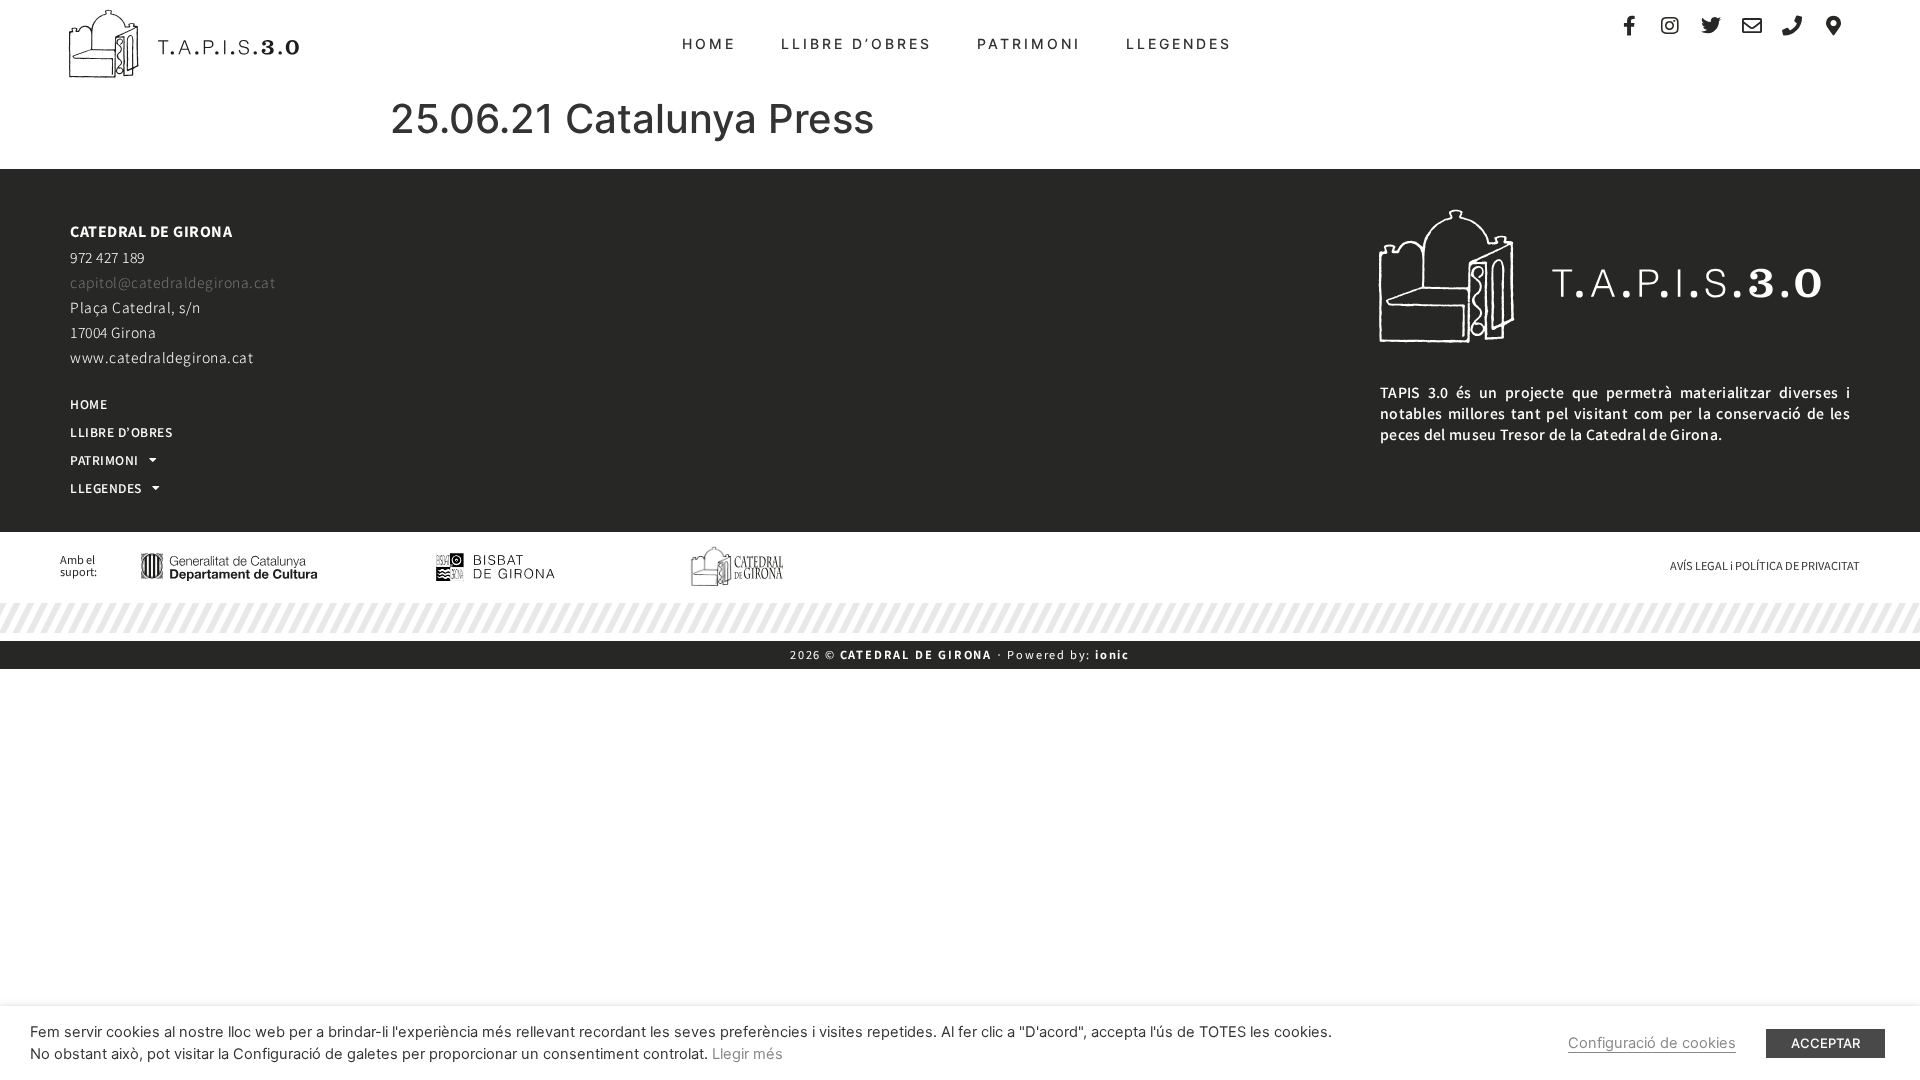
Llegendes (1179, 43)
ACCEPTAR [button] (1825, 1043)
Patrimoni (1029, 43)
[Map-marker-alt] (1833, 26)
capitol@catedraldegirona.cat (172, 282)
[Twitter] (1711, 26)
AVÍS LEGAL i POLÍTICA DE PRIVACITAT (1765, 565)
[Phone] (1792, 26)
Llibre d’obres (856, 43)
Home (709, 43)
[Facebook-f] (1630, 26)
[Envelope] (1752, 26)
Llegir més (747, 1054)
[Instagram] (1670, 26)
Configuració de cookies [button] (1652, 1043)
